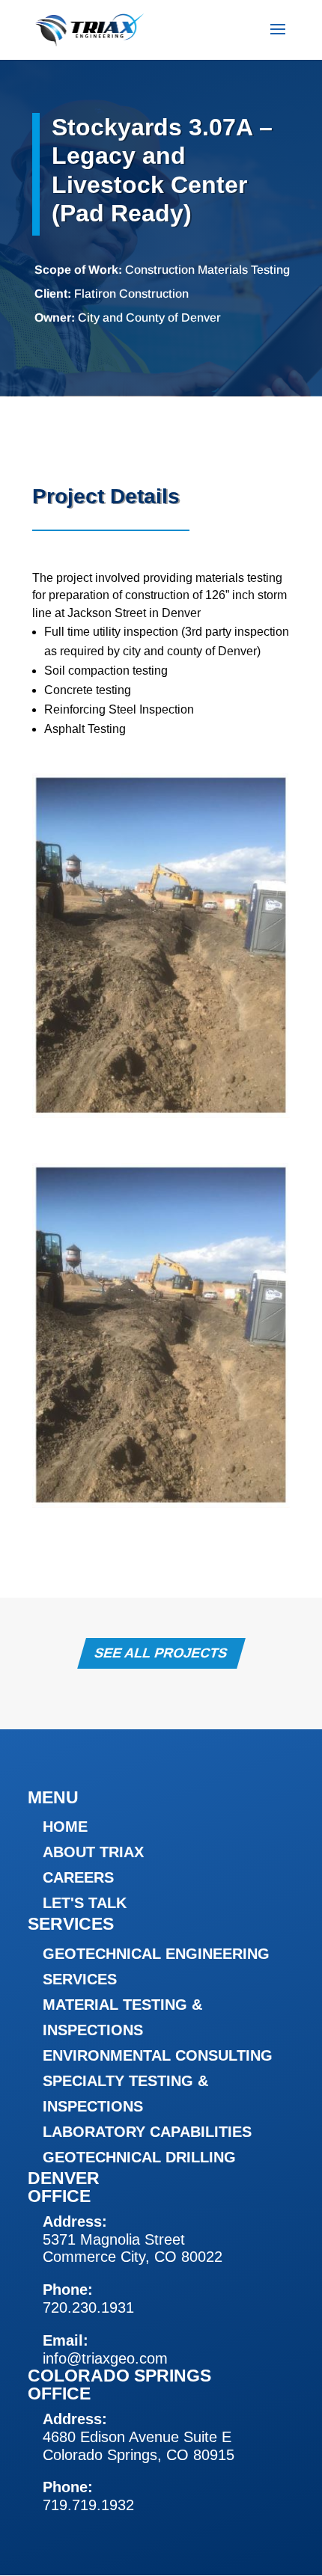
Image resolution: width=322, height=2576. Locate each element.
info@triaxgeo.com (105, 2358)
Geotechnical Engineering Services (156, 1966)
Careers (78, 1877)
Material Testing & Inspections (122, 2017)
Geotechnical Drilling (139, 2157)
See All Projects (161, 1654)
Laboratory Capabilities (147, 2132)
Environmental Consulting (158, 2055)
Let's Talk (85, 1903)
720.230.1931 (88, 2307)
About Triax (93, 1852)
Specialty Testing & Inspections (125, 2094)
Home (65, 1827)
